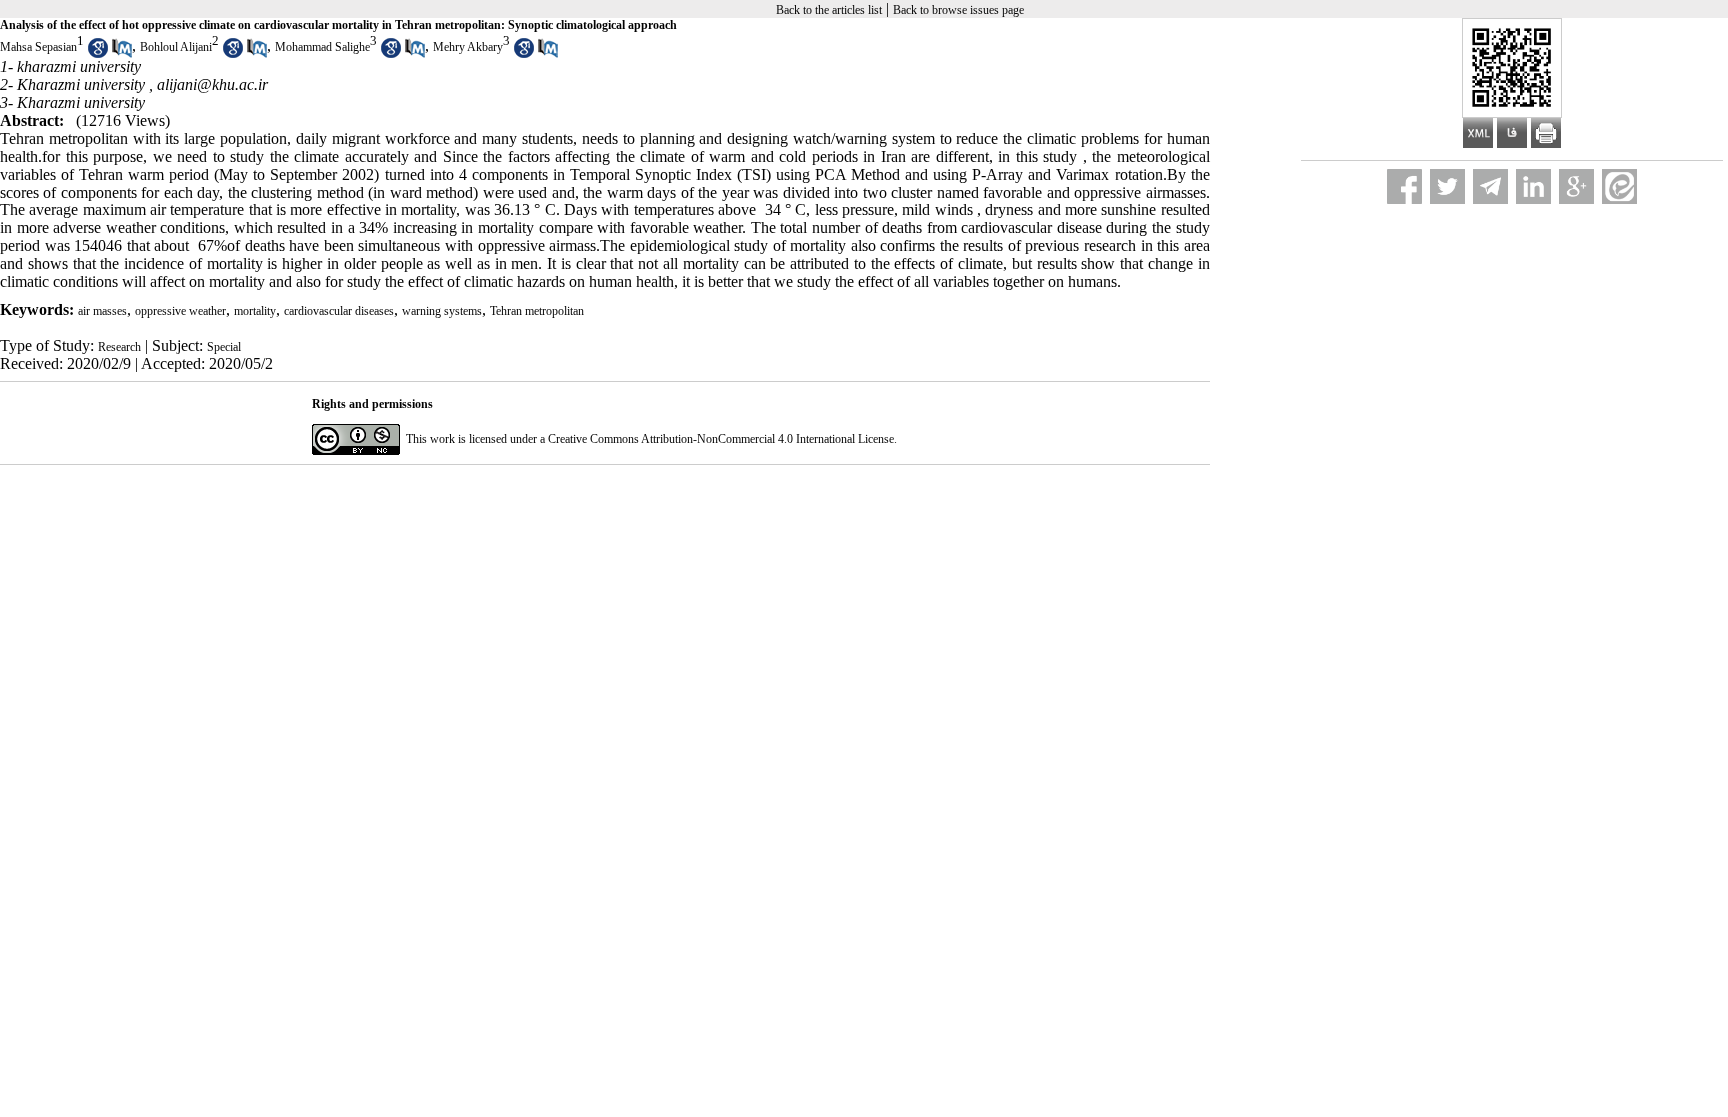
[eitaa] (1619, 186)
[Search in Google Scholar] (98, 54)
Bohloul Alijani (176, 47)
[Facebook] (1404, 186)
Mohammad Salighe (322, 47)
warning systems (442, 311)
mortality (255, 311)
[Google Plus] (1576, 186)
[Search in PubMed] (122, 54)
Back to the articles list (829, 10)
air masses (102, 311)
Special (224, 347)
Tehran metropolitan (537, 311)
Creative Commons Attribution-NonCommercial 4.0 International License (721, 439)
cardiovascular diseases (339, 311)
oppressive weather (180, 311)
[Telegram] (1490, 186)
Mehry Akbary (468, 47)
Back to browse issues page (958, 10)
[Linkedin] (1533, 186)
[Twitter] (1447, 186)
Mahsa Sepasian (38, 47)
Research (119, 347)
